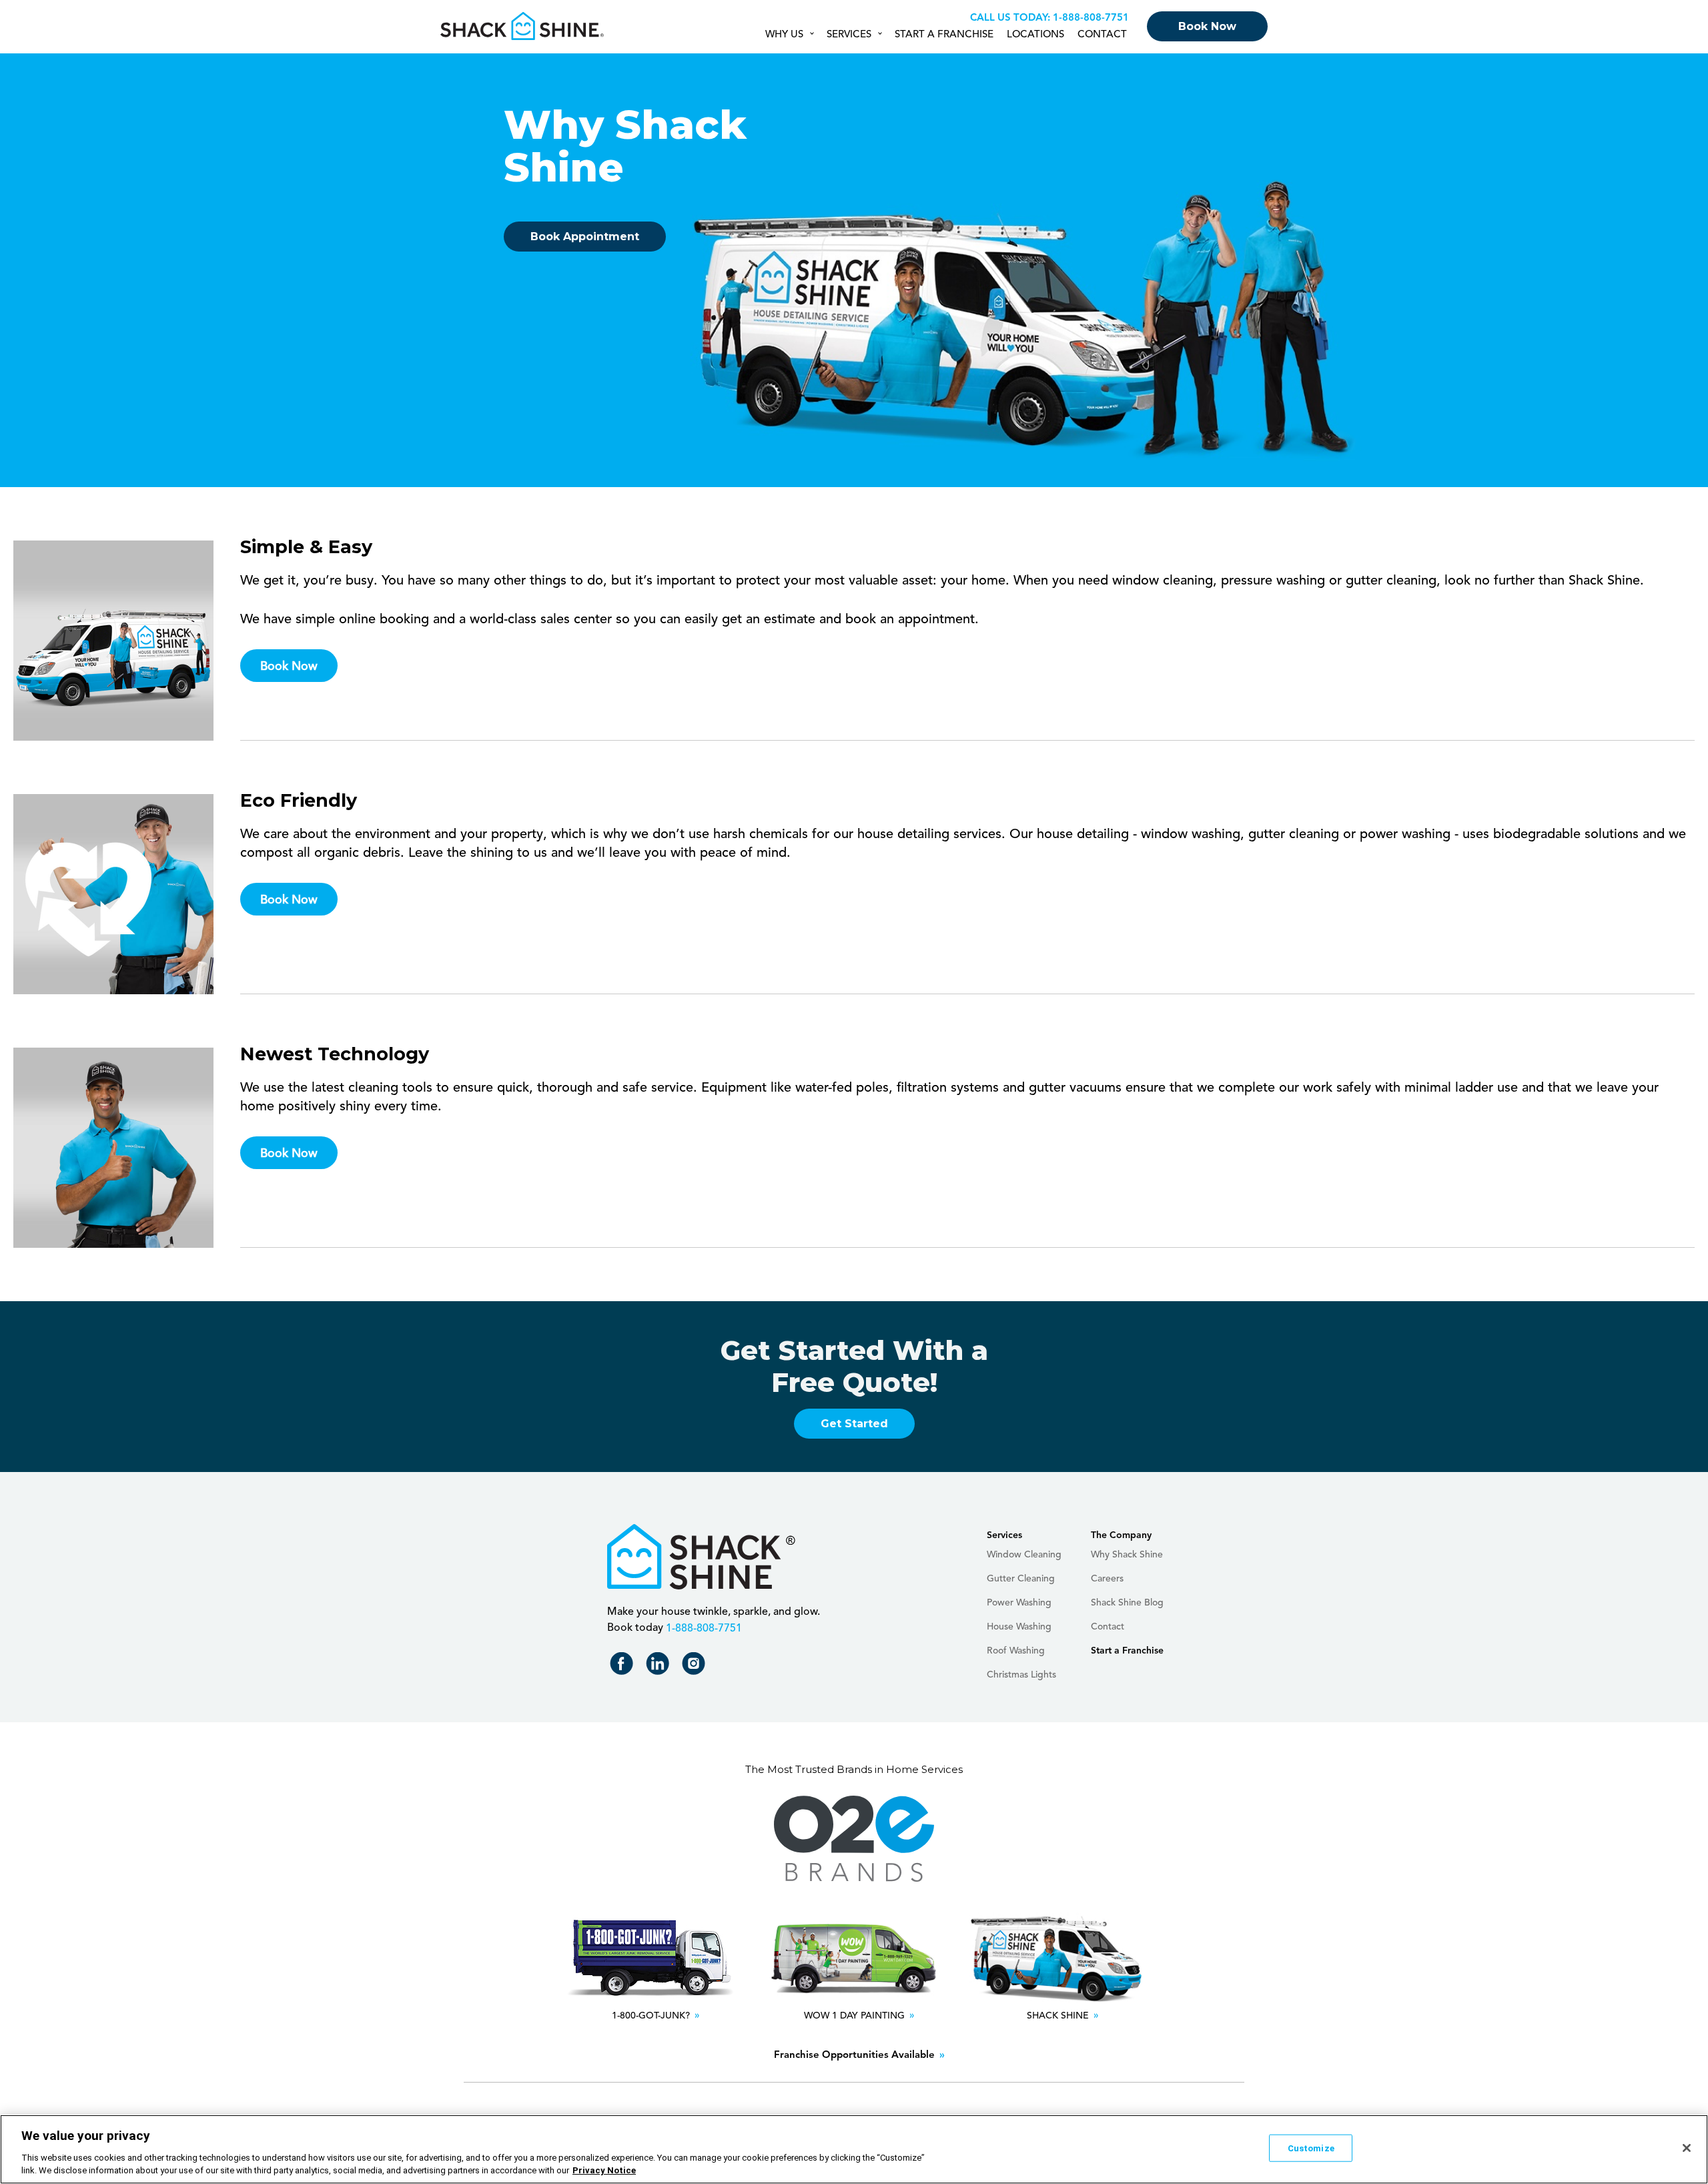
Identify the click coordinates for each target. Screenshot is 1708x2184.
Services (849, 35)
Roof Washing (1016, 1651)
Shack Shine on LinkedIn (660, 1667)
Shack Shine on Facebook (624, 1667)
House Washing (1019, 1627)
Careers (1107, 1579)
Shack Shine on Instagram (696, 1667)
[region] (854, 2149)
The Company (1121, 1535)
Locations (1035, 35)
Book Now (1207, 26)
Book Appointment (585, 237)
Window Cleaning (1024, 1555)
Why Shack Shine (1127, 1555)
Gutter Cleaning (1021, 1579)
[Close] (1687, 2148)
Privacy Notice (604, 2170)
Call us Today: (1010, 18)
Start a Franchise (944, 35)
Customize (1311, 2148)
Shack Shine (523, 26)
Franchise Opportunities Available (854, 2056)
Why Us (784, 35)
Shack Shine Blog (1127, 1603)
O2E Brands (854, 1839)
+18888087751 (1089, 18)
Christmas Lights (1021, 1675)
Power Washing (1019, 1603)
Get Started (854, 1424)
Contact (1102, 35)
